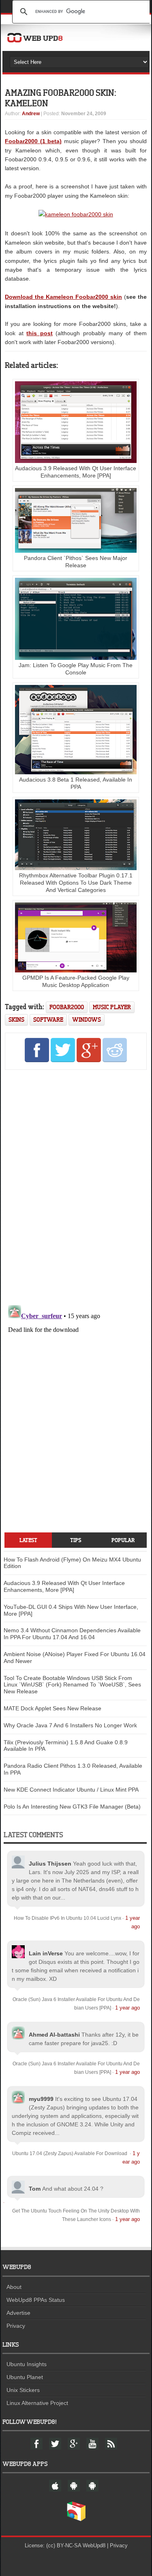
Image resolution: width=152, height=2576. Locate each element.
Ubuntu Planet (25, 2377)
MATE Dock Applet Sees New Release (52, 1708)
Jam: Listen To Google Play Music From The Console (76, 669)
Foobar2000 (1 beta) (33, 141)
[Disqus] (76, 1186)
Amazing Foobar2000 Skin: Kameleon (61, 98)
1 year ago (127, 2008)
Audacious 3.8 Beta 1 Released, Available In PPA (76, 783)
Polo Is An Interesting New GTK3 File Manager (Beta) (72, 1807)
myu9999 (41, 2099)
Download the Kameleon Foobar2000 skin (63, 297)
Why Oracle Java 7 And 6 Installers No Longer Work (70, 1725)
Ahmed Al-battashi (54, 2035)
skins (16, 1020)
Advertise (18, 2313)
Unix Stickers (23, 2390)
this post (40, 333)
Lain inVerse (46, 1953)
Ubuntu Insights (27, 2364)
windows (87, 1020)
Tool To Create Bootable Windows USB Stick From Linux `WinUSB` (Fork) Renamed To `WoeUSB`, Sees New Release (72, 1685)
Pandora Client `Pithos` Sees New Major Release (76, 562)
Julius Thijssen (50, 1864)
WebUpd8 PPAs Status (36, 2300)
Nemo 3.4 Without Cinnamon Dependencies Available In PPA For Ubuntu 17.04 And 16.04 (72, 1634)
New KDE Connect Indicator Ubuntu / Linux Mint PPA (71, 1790)
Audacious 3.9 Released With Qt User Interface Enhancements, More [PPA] (76, 472)
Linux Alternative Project (37, 2403)
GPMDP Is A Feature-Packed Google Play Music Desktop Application (76, 981)
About (14, 2287)
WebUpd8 (94, 2545)
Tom (35, 2189)
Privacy (16, 2326)
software (48, 1020)
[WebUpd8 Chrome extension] (76, 2519)
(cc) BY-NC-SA (64, 2545)
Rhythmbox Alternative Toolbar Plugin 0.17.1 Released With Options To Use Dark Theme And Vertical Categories (76, 883)
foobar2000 (67, 1007)
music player (112, 1007)
